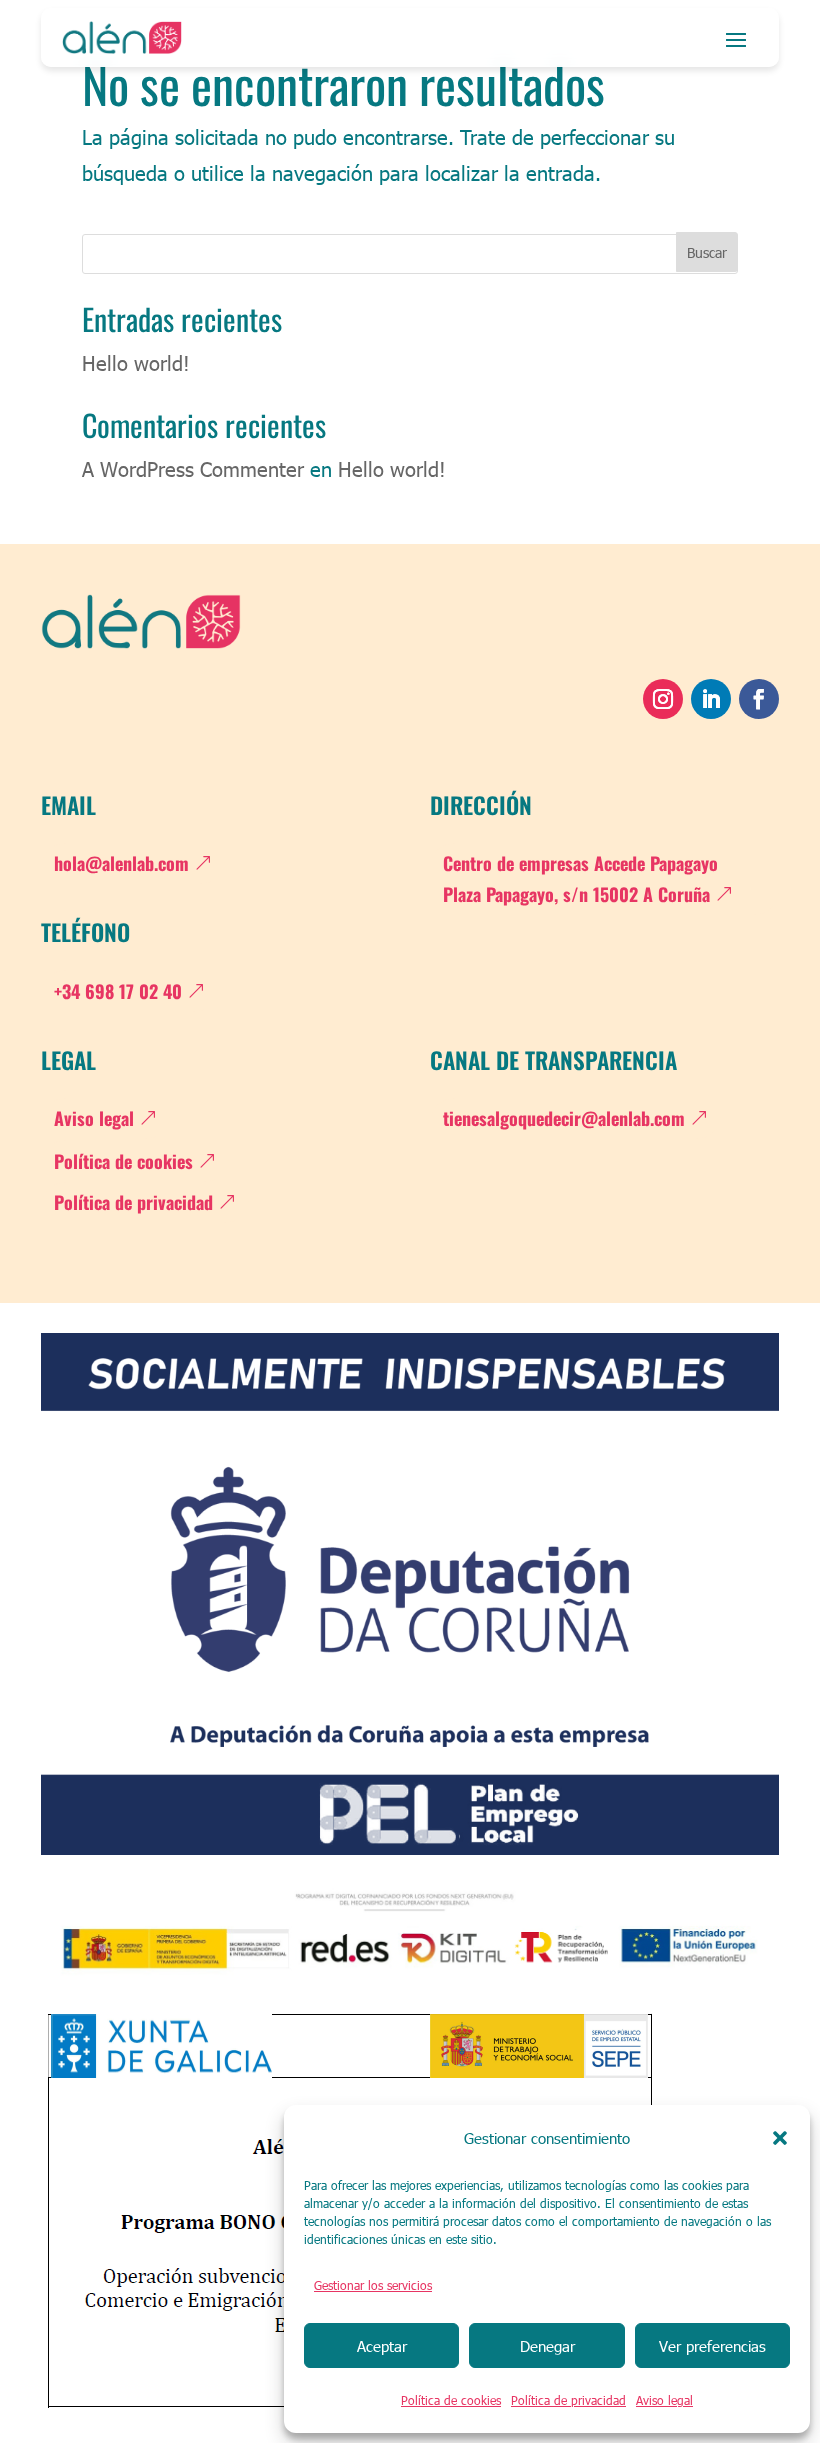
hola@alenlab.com (121, 863)
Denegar (547, 2346)
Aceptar (382, 2346)
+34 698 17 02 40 (118, 991)
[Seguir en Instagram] (663, 699)
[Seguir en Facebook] (759, 699)
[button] (780, 2138)
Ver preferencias (712, 2346)
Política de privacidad (568, 2400)
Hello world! (136, 362)
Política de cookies (451, 2400)
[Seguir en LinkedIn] (711, 699)
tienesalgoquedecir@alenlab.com (564, 1118)
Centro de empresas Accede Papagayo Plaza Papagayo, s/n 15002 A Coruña (580, 878)
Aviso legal (664, 2400)
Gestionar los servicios (373, 2285)
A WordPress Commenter (193, 468)
